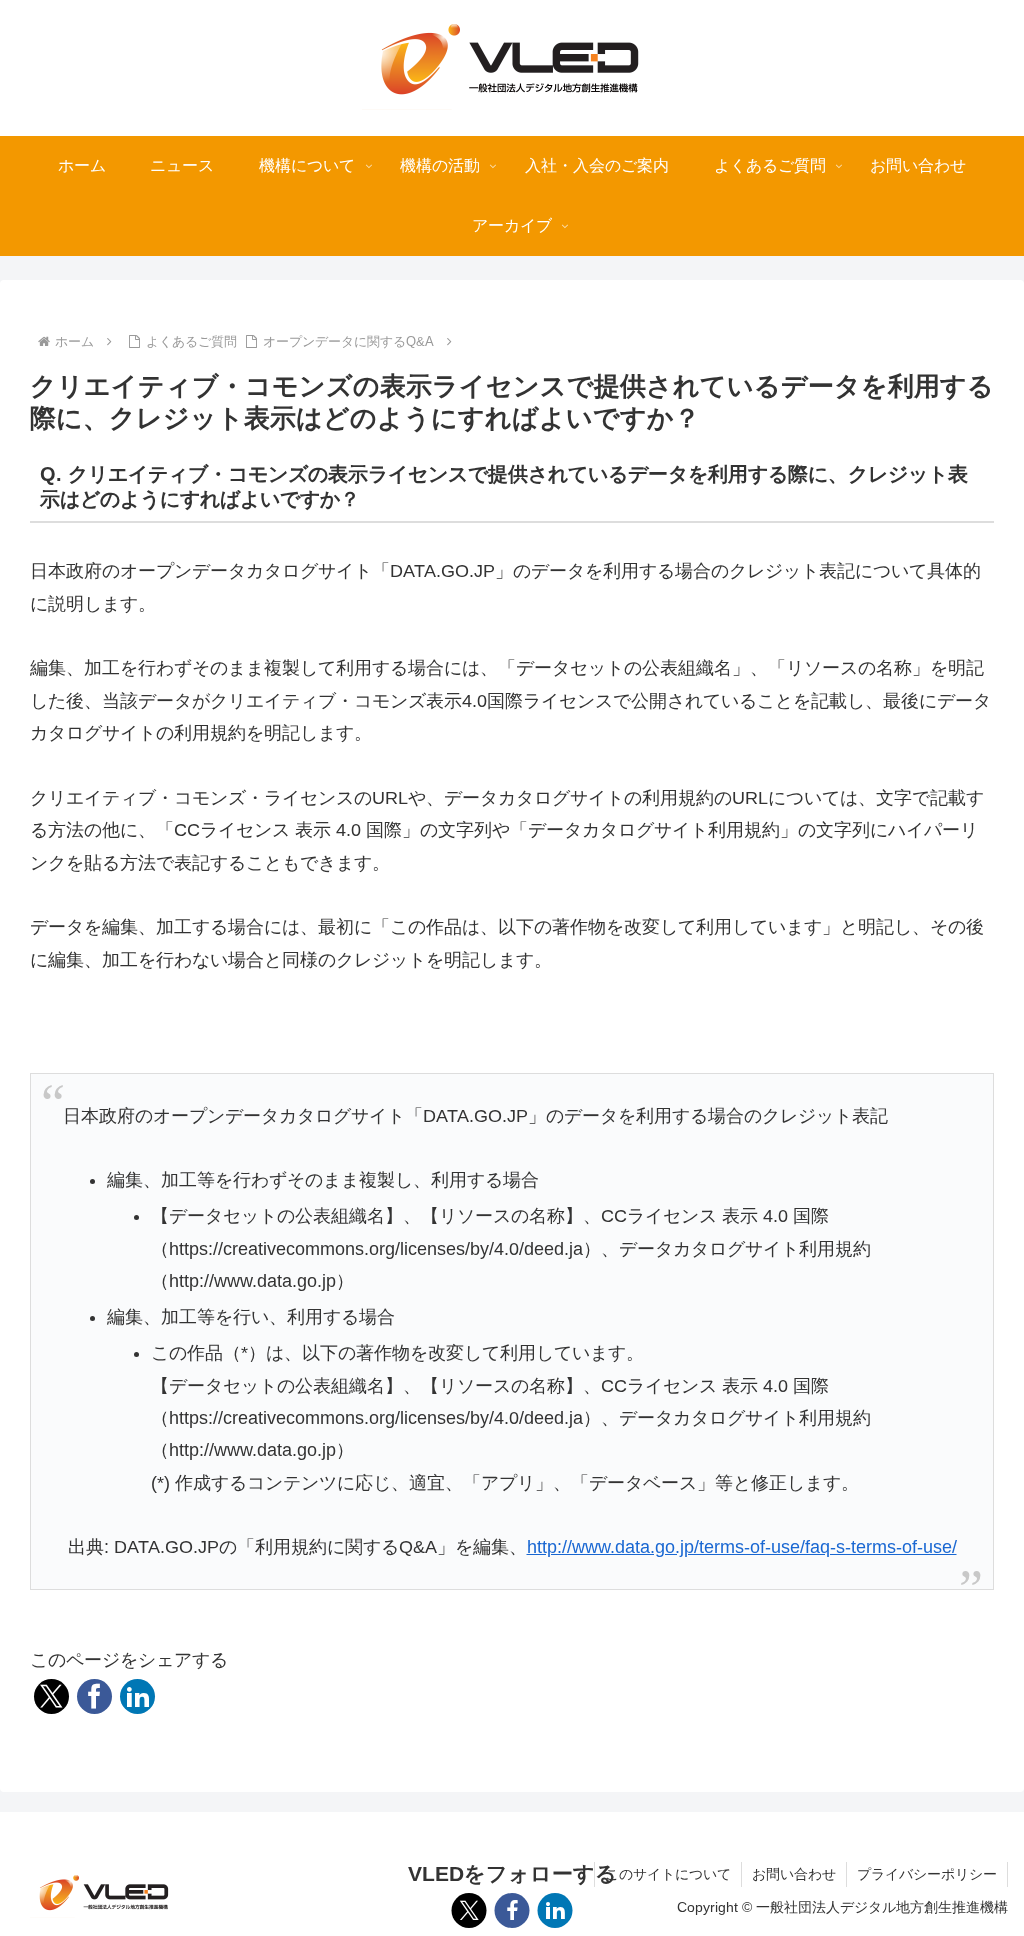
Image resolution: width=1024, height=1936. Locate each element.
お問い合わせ (794, 1874)
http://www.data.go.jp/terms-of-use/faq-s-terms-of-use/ (742, 1547)
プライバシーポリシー (927, 1874)
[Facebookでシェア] (94, 1696)
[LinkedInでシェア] (137, 1696)
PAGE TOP (982, 1862)
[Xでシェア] (51, 1696)
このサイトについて (668, 1874)
